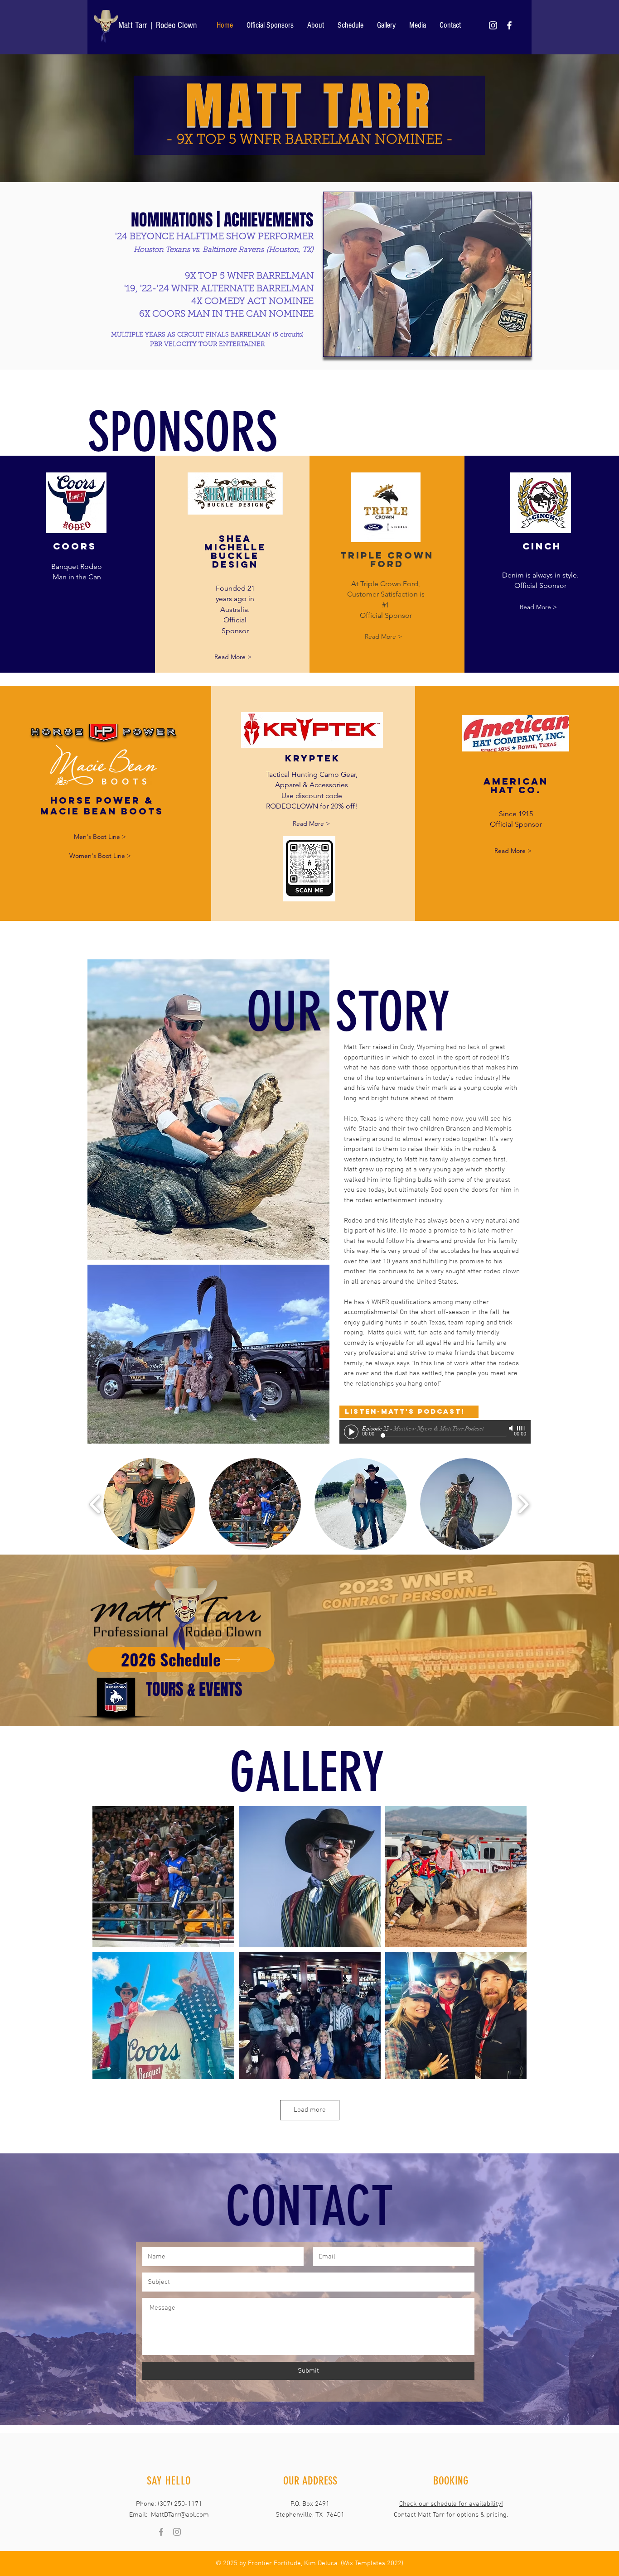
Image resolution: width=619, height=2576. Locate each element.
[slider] (522, 1428)
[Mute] (512, 1428)
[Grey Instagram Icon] (177, 2532)
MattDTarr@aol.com (180, 2515)
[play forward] (523, 1504)
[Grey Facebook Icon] (161, 2532)
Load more (310, 2110)
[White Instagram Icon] (493, 25)
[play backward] (95, 1504)
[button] (427, 274)
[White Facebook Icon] (509, 25)
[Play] (351, 1432)
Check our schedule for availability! (451, 2504)
